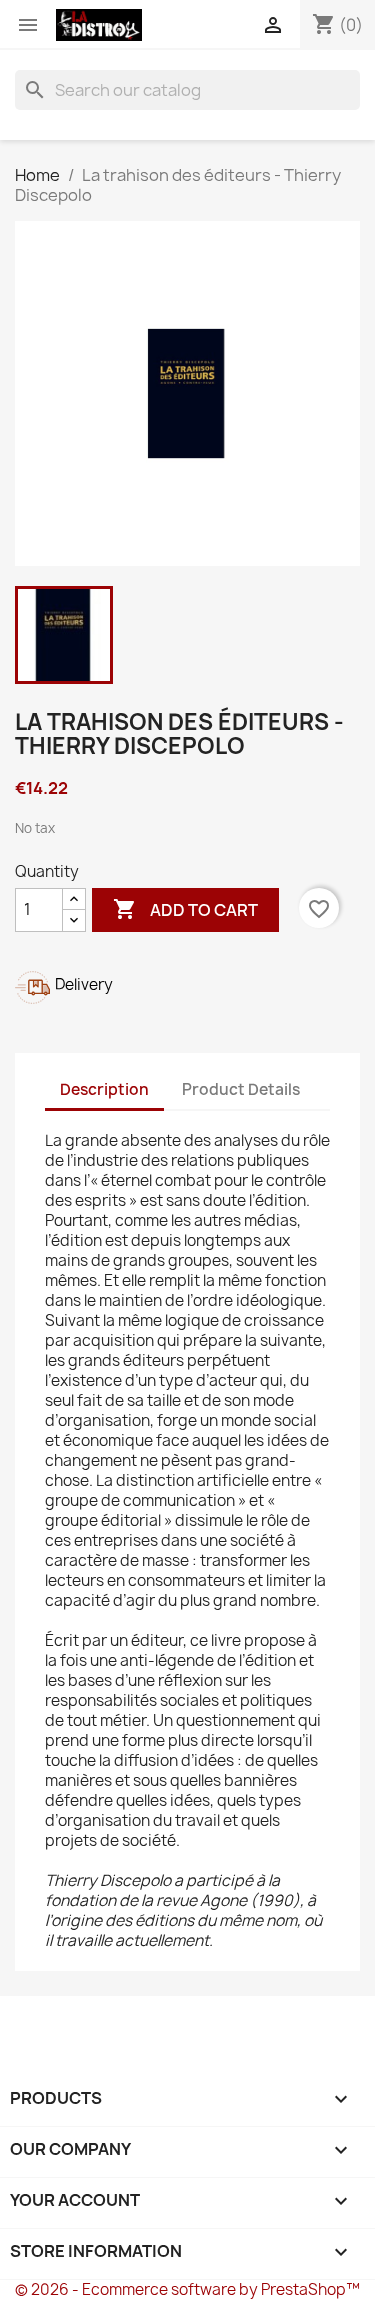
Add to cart (185, 909)
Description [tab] (104, 1089)
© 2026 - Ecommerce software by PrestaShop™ (187, 2289)
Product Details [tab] (241, 1089)
